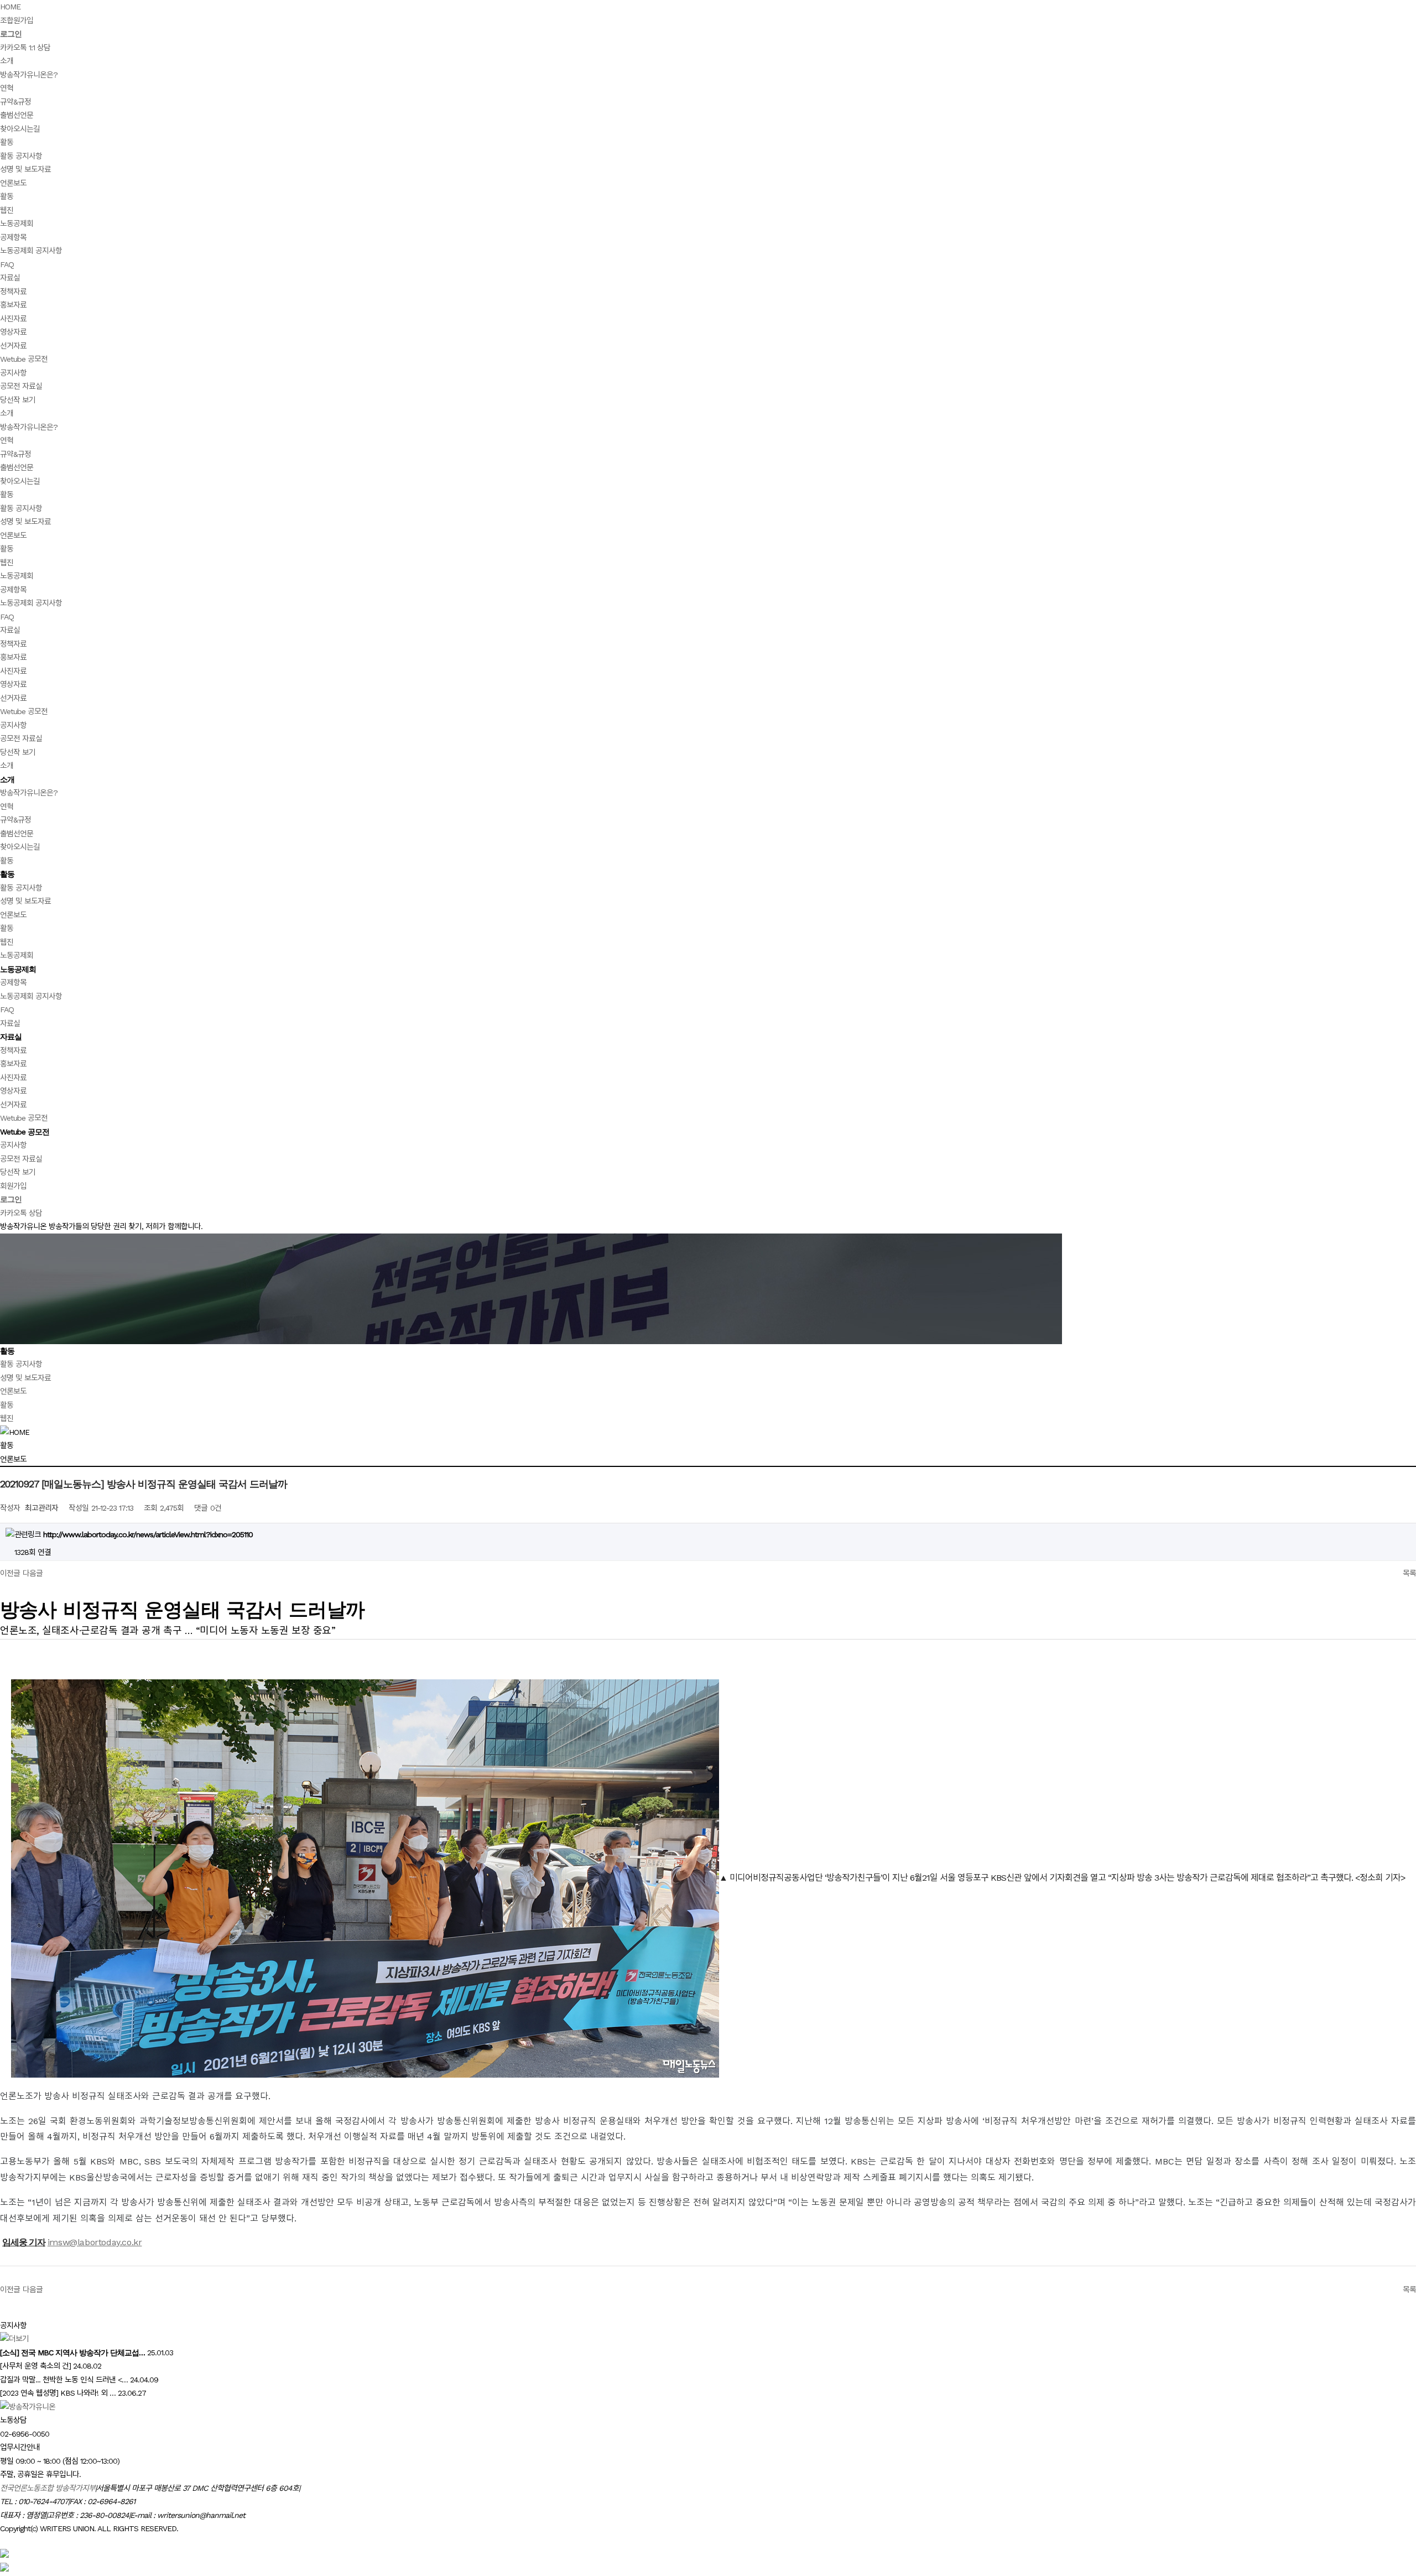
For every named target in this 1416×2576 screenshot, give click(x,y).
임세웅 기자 (24, 2242)
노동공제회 (17, 223)
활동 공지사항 (21, 156)
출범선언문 (17, 115)
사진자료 (13, 319)
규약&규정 (15, 102)
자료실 (10, 278)
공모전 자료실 (21, 386)
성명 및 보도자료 (25, 169)
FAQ (7, 264)
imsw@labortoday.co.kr (95, 2242)
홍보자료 (13, 305)
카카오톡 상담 (21, 1213)
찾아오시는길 (20, 129)
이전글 (10, 1573)
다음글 (33, 1573)
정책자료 (13, 292)
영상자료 (13, 332)
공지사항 (13, 373)
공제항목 (13, 237)
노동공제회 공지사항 (31, 251)
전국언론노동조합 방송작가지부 (48, 2488)
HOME (10, 7)
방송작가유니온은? (29, 75)
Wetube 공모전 (24, 359)
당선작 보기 (18, 400)
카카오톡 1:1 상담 (25, 48)
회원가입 (13, 1186)
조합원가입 (17, 20)
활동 (7, 142)
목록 (1409, 1573)
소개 (7, 61)
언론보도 (13, 183)
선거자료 (13, 346)
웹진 (7, 210)
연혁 (7, 88)
